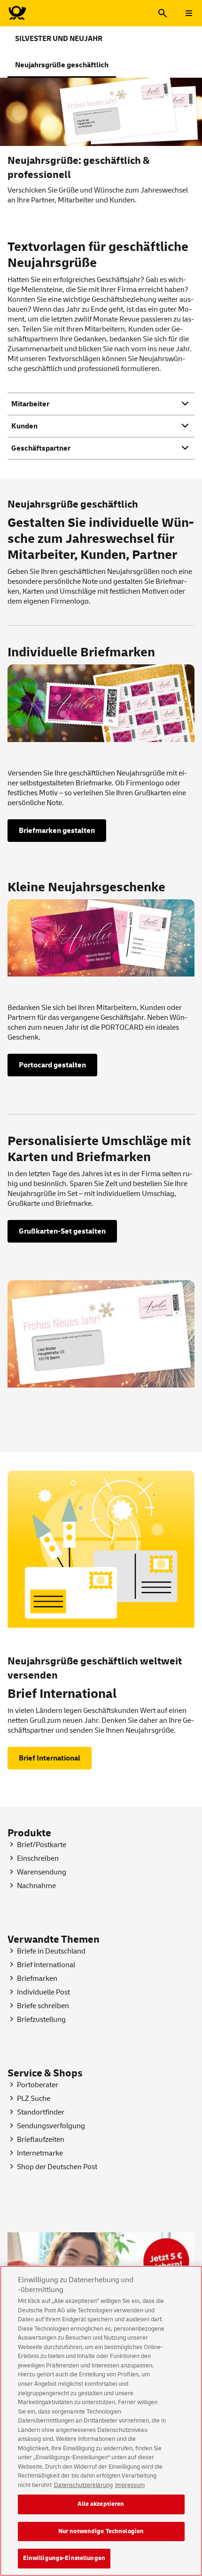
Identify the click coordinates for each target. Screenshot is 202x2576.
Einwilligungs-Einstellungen (64, 2558)
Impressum (130, 2485)
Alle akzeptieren (101, 2504)
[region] (101, 2421)
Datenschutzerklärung (83, 2485)
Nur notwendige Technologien (101, 2531)
